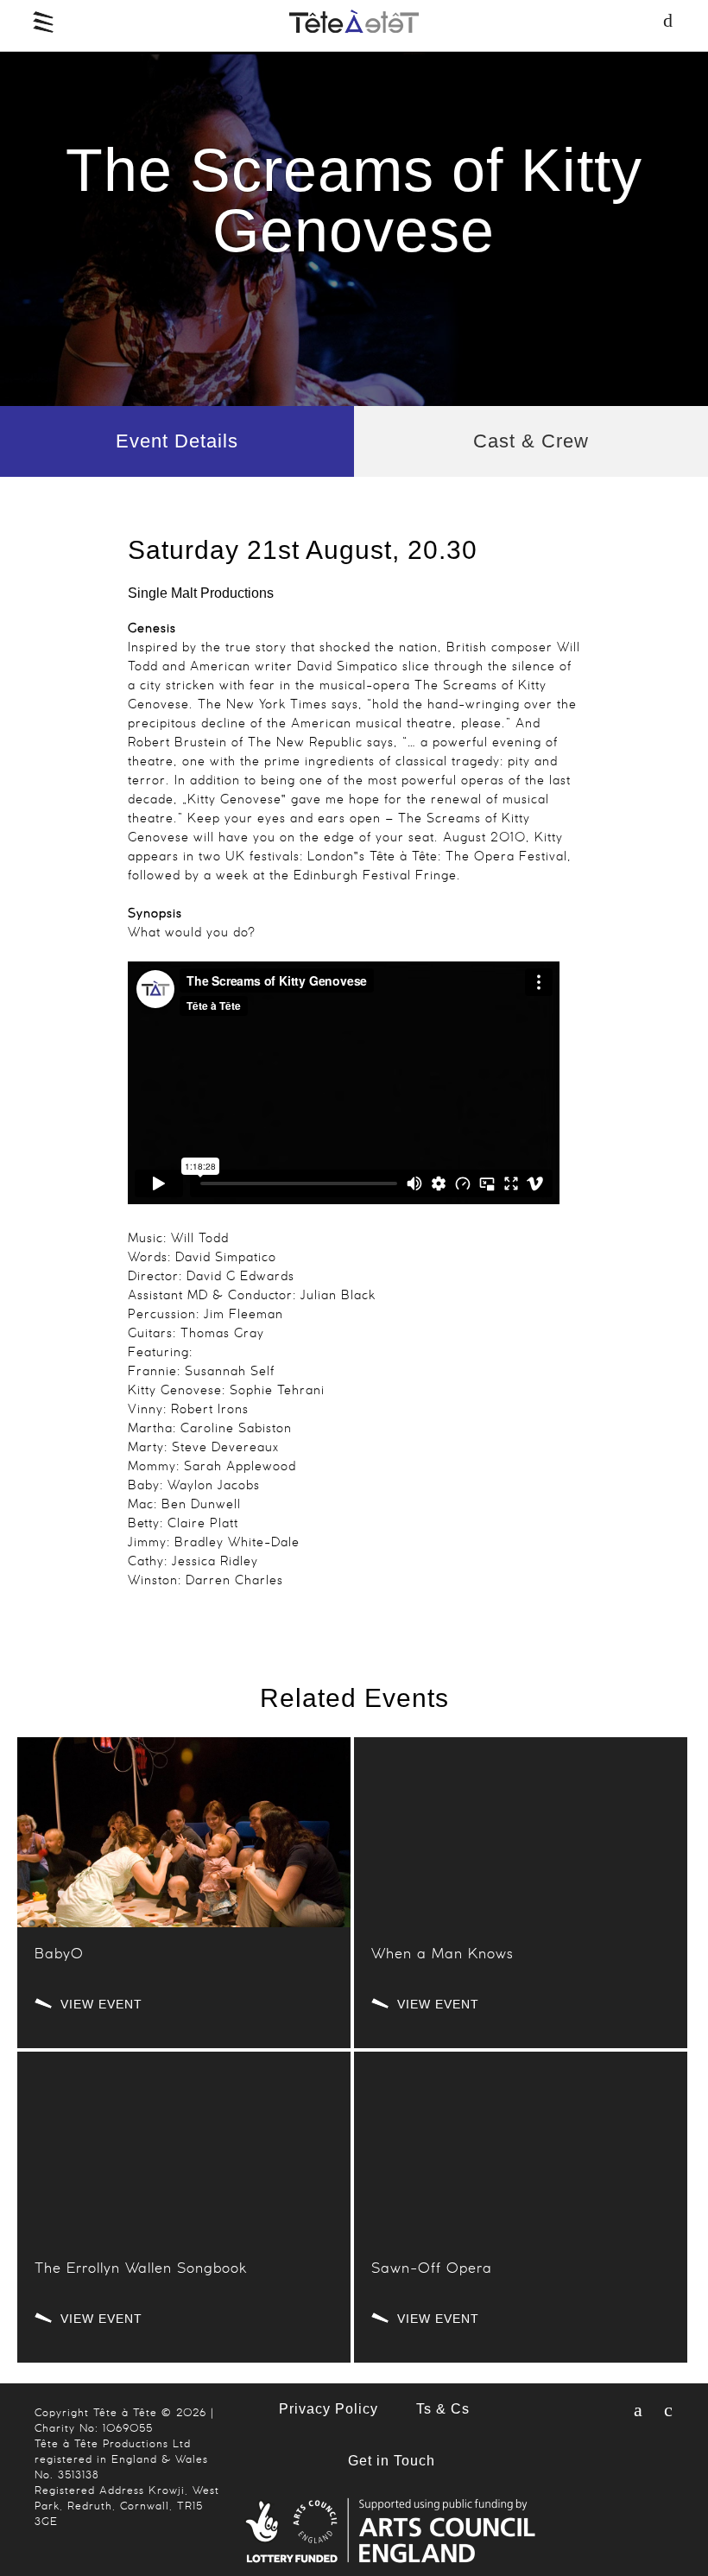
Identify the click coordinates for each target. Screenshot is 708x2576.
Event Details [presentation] (177, 441)
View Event (101, 2004)
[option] (354, 229)
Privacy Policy (329, 2409)
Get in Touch (392, 2461)
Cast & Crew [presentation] (531, 441)
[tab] (177, 441)
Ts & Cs (443, 2409)
